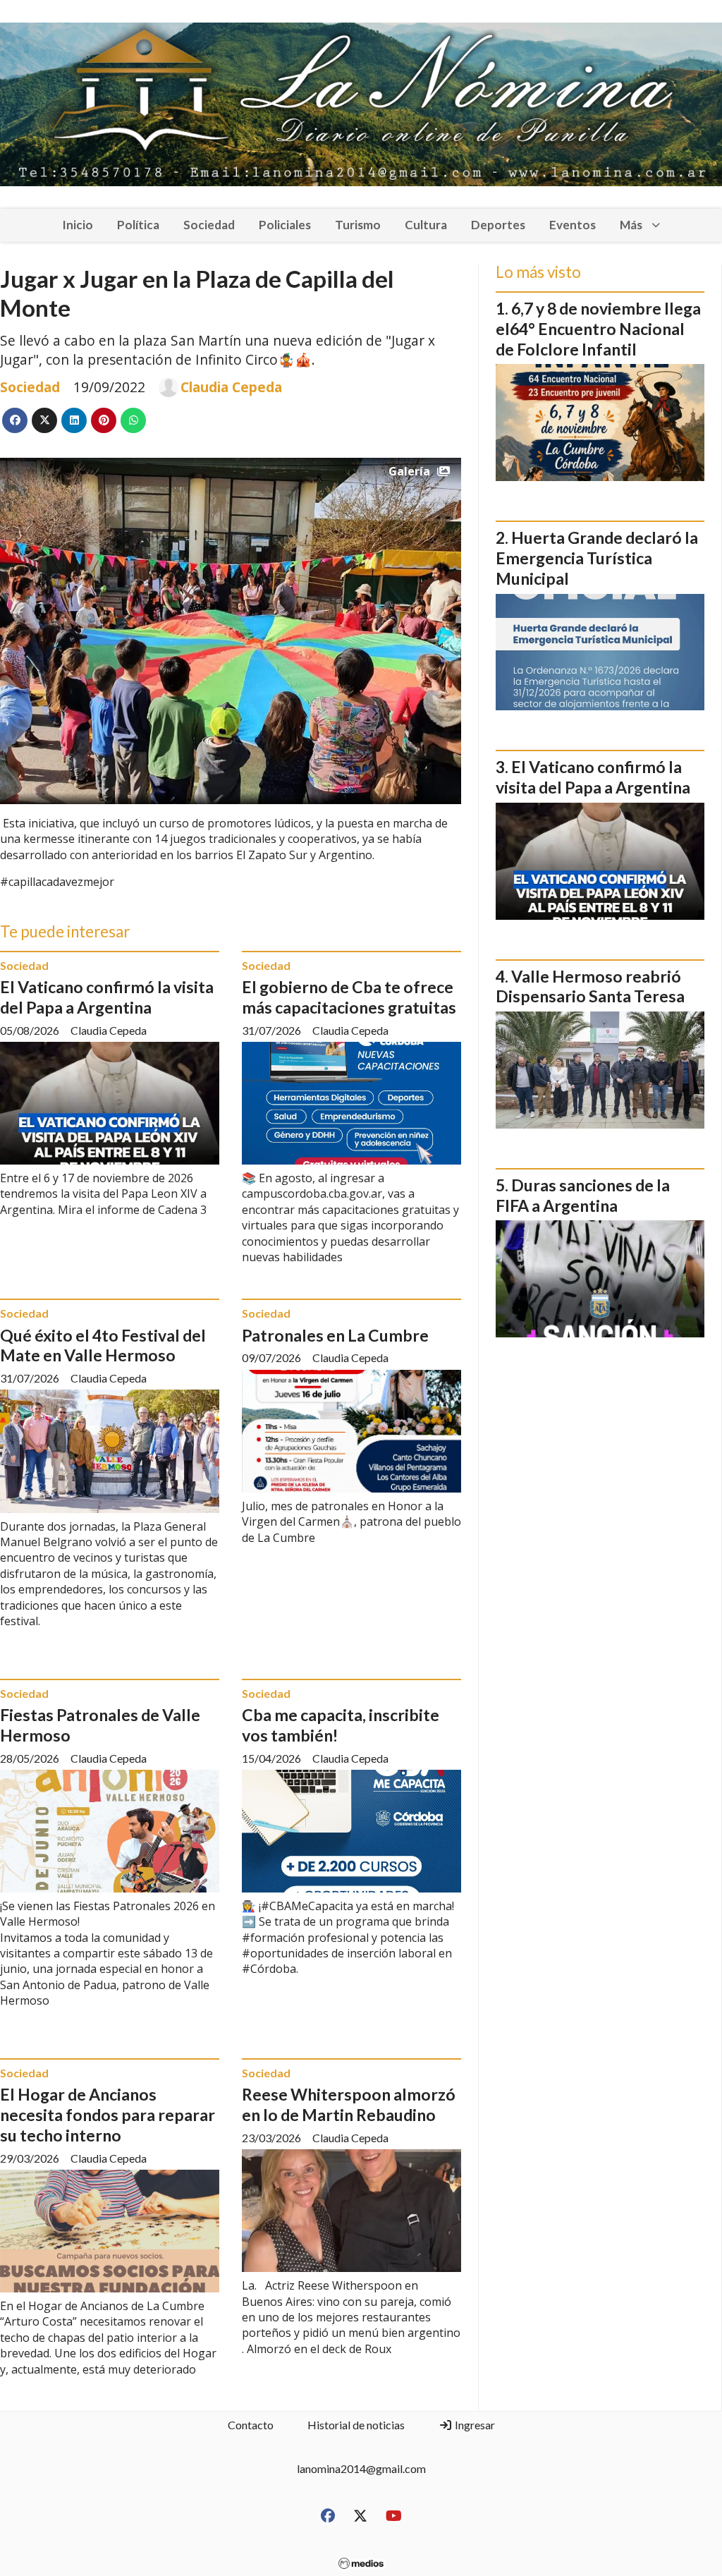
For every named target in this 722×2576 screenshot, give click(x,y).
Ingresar (474, 2425)
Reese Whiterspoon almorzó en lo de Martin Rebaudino (349, 2104)
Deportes (498, 225)
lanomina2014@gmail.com (361, 2468)
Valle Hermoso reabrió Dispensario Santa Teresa (590, 986)
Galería (409, 471)
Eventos (573, 225)
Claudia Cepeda (231, 387)
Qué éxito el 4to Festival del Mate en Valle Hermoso (103, 1345)
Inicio (78, 225)
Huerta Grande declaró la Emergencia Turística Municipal (597, 558)
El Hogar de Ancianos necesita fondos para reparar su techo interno (108, 2115)
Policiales (285, 225)
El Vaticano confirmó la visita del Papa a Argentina (107, 997)
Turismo (358, 225)
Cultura (426, 225)
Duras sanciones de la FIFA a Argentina (583, 1195)
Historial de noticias (356, 2425)
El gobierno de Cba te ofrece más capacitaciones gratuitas (349, 997)
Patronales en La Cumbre (335, 1335)
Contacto (251, 2425)
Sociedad (209, 225)
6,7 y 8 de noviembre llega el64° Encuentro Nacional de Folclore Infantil (598, 329)
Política (138, 225)
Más (631, 225)
